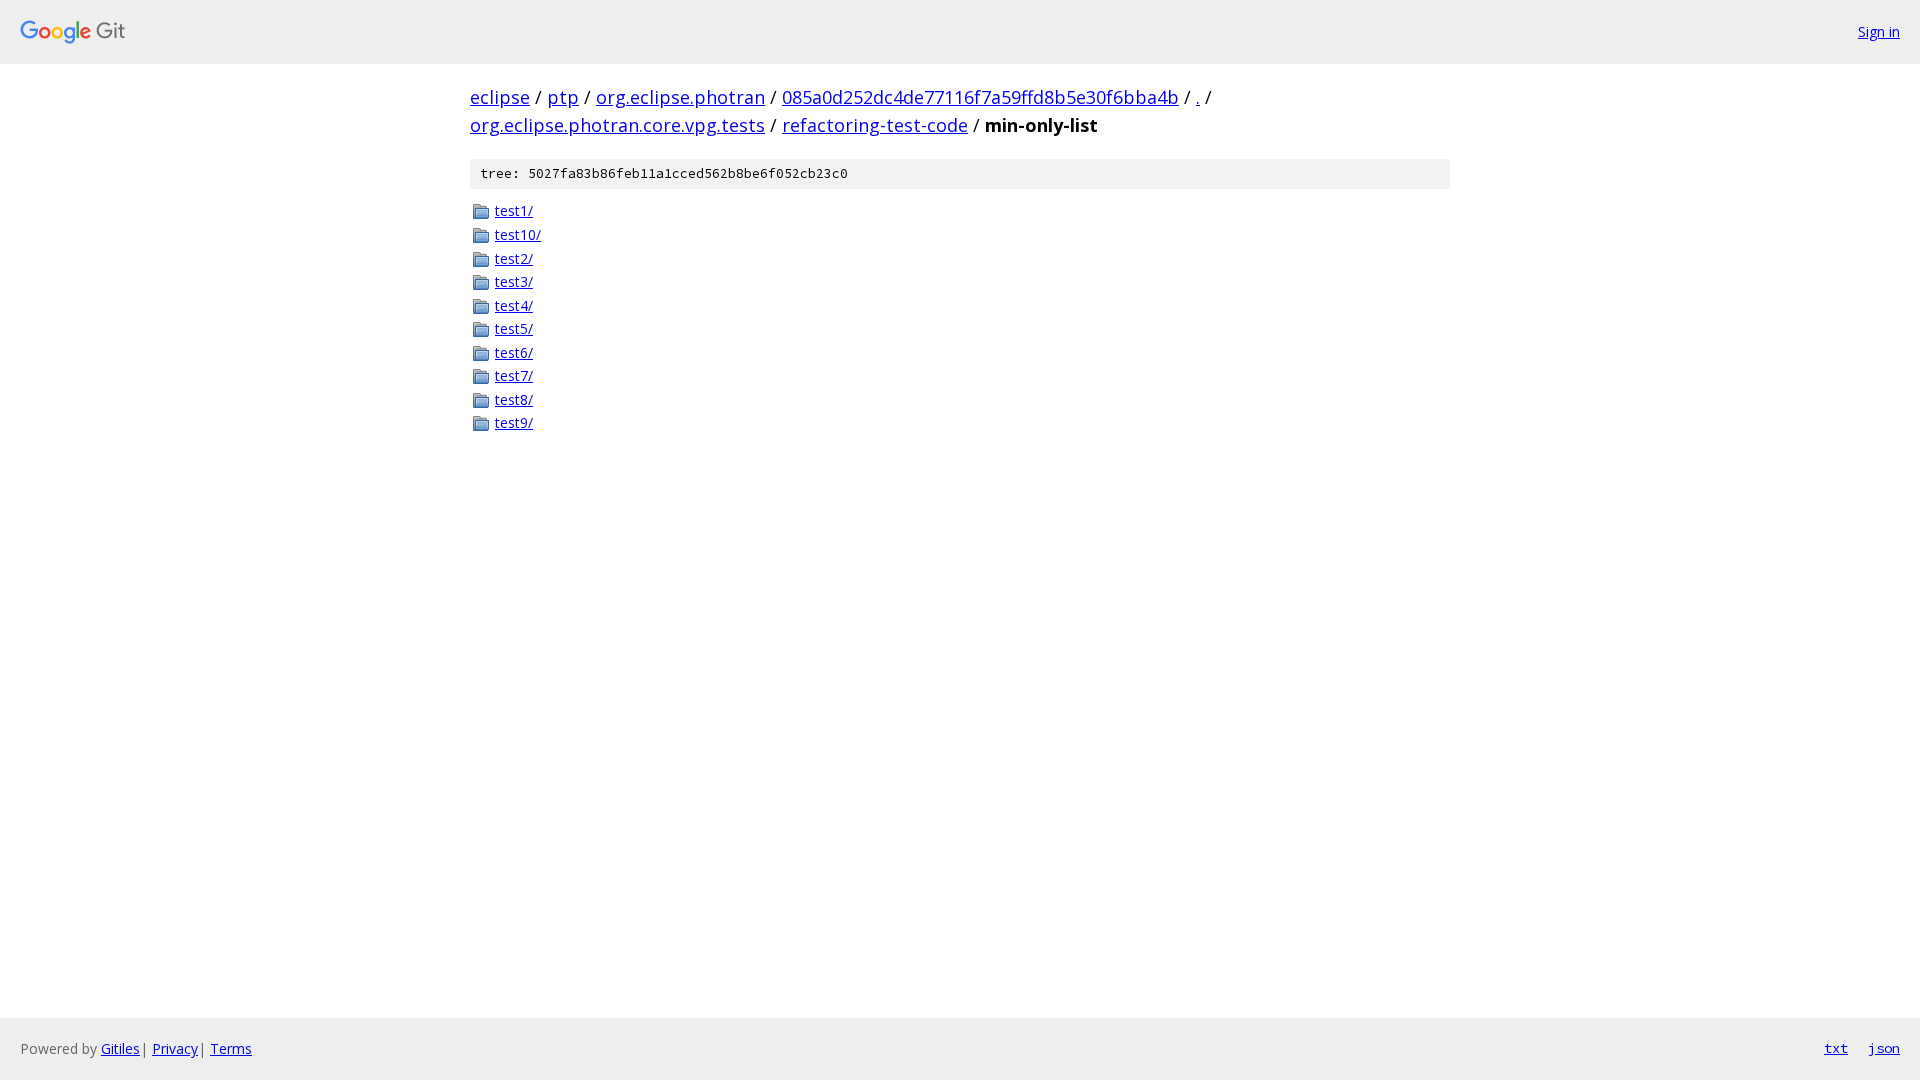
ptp (563, 97)
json (1884, 1048)
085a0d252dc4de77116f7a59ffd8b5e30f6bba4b (980, 97)
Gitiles (120, 1048)
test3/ (514, 281)
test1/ (514, 210)
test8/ (514, 399)
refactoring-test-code (875, 125)
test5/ (514, 328)
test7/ (514, 375)
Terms (231, 1048)
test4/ (514, 305)
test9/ (514, 422)
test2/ (514, 258)
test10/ (518, 234)
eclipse (500, 97)
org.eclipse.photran (680, 97)
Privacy (175, 1048)
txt (1836, 1048)
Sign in (1879, 31)
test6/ (514, 352)
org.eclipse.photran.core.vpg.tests (617, 125)
